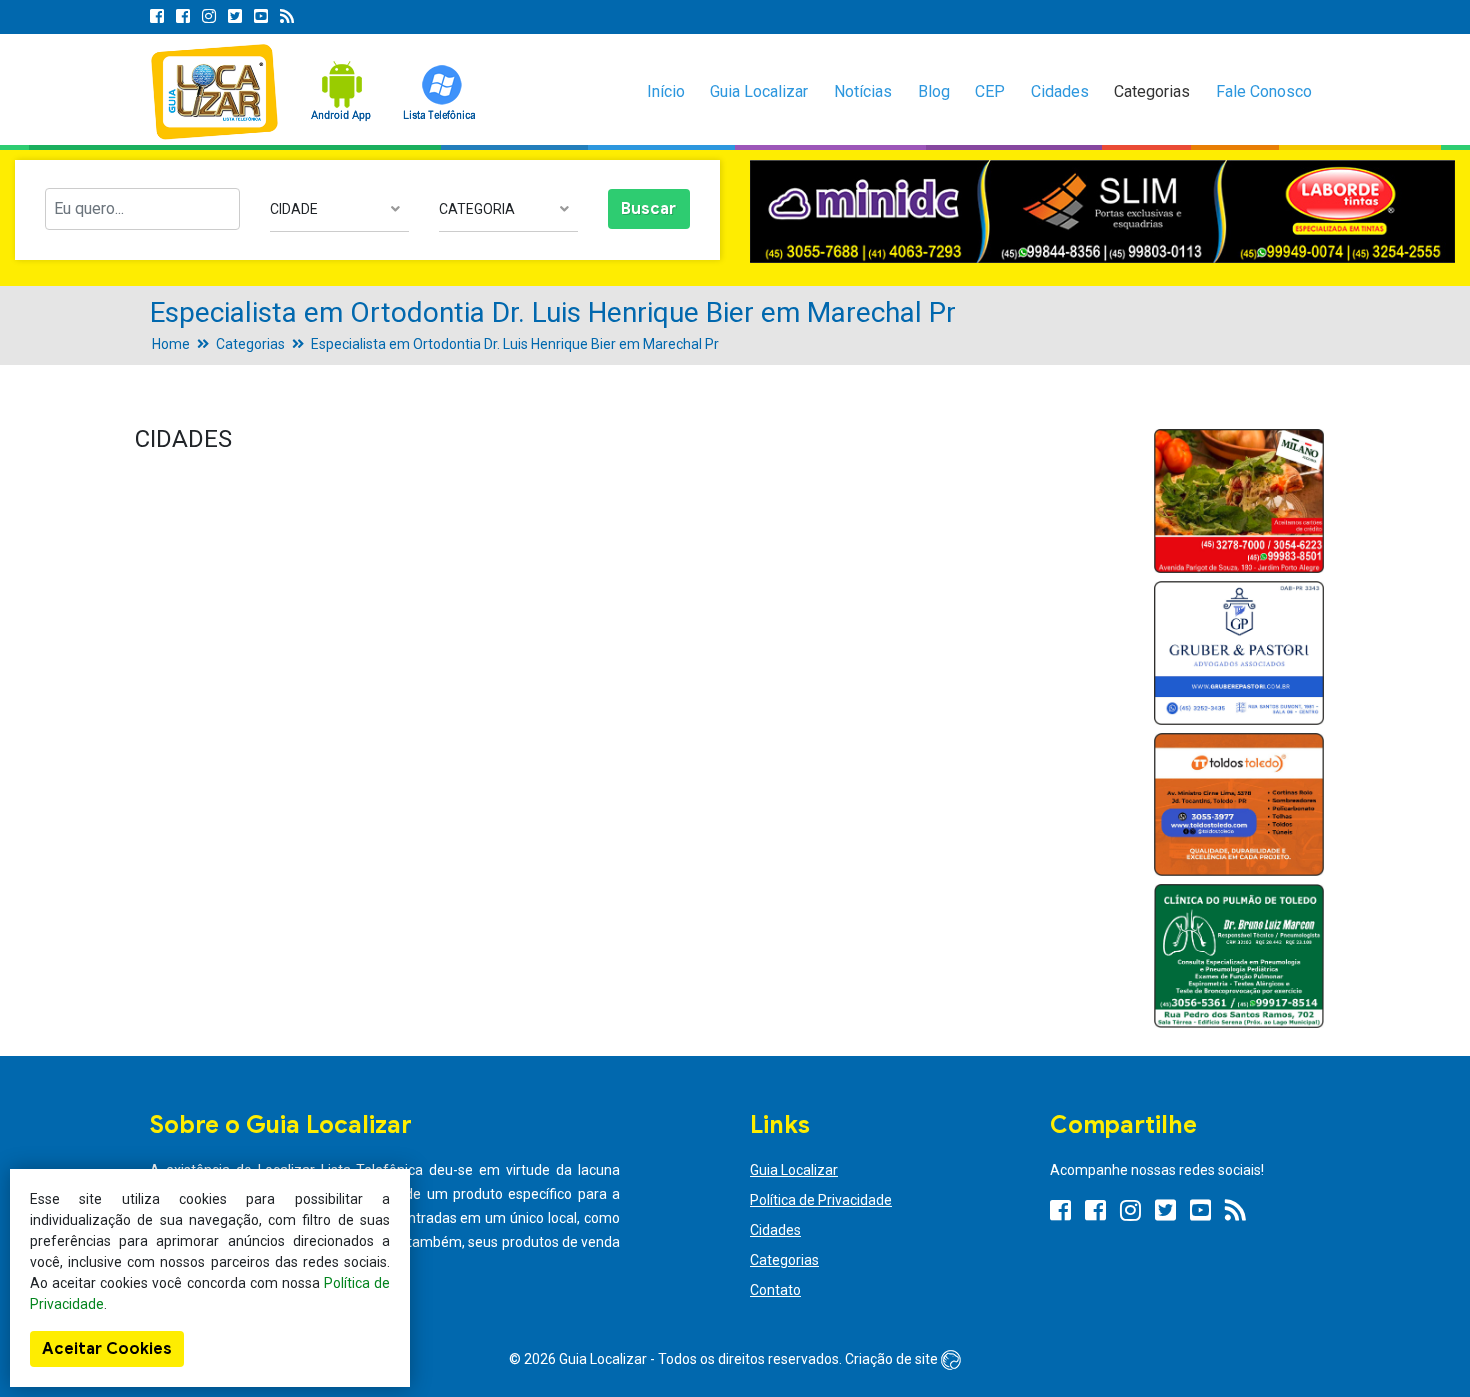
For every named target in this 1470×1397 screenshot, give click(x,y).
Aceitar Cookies (107, 1349)
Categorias (1152, 91)
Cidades (1060, 91)
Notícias (863, 91)
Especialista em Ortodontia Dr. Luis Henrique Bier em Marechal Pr (515, 344)
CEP (990, 91)
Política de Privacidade (821, 1200)
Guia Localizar (759, 91)
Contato (775, 1290)
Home (171, 344)
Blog (934, 91)
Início (666, 91)
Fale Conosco (1264, 91)
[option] (1102, 211)
